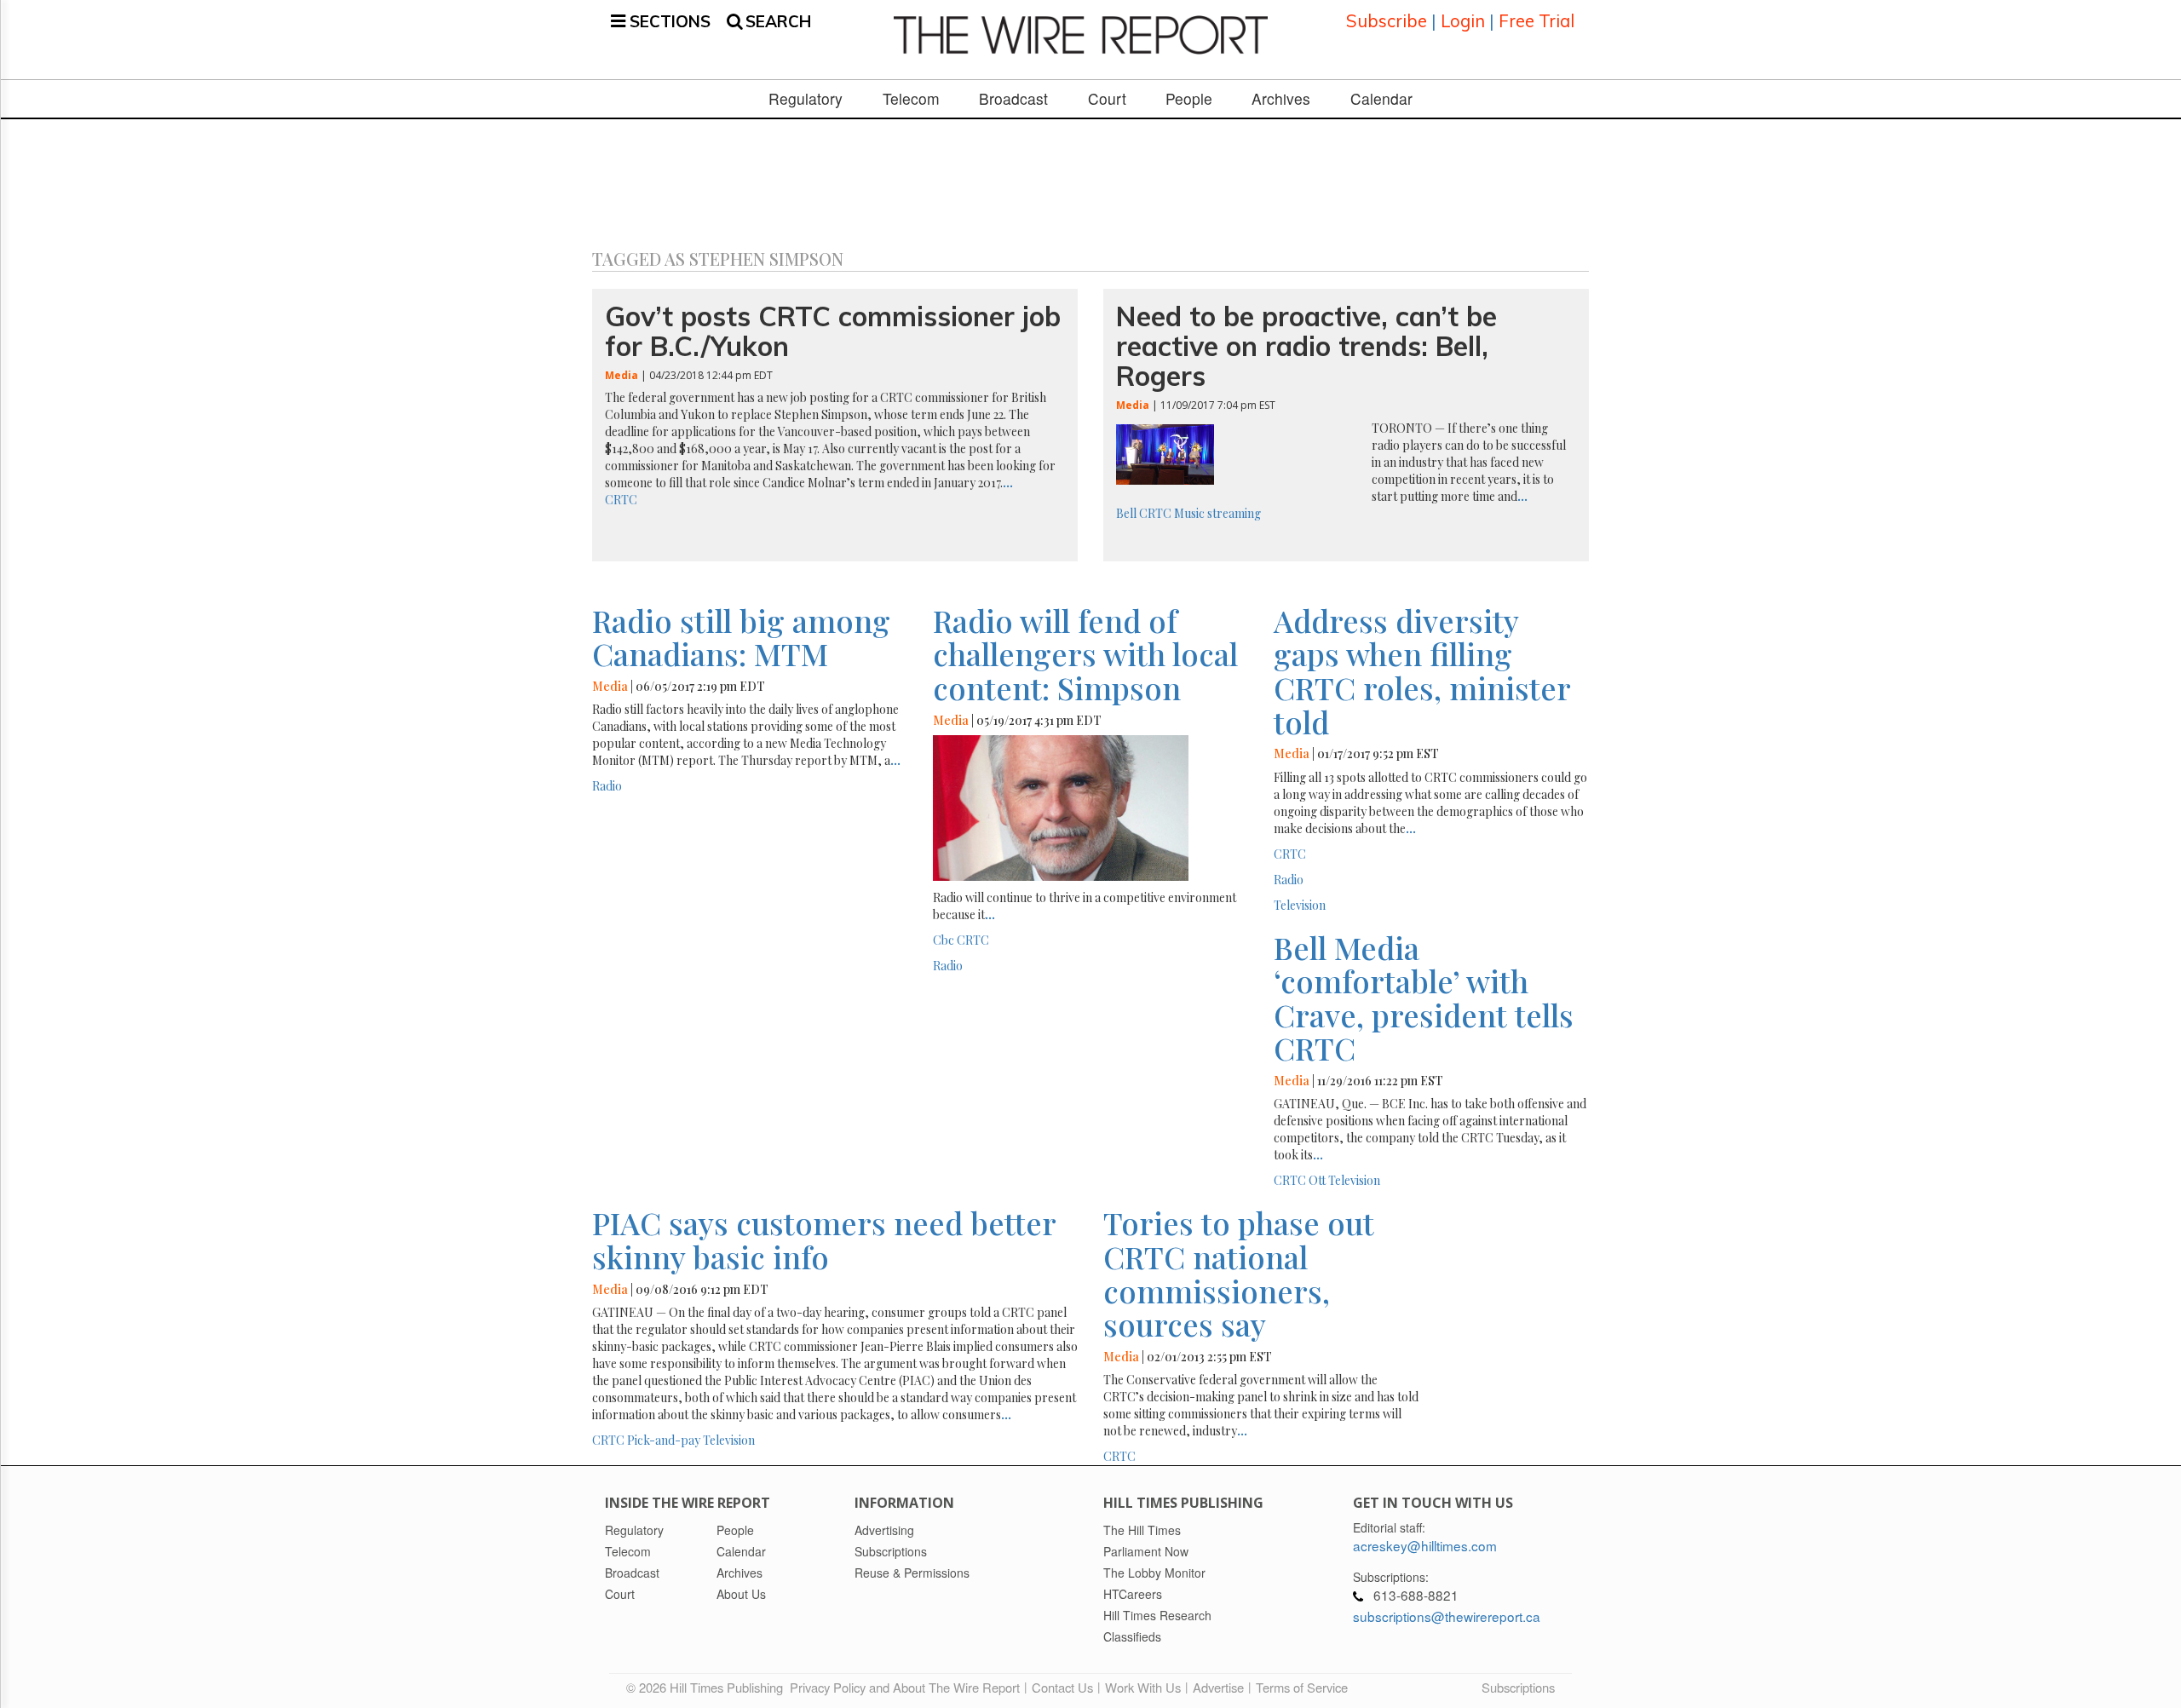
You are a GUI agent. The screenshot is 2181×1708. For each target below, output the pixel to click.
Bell (1126, 513)
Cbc (944, 940)
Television (1300, 905)
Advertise (1218, 1687)
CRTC (621, 500)
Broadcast (1013, 99)
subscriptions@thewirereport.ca (1447, 1616)
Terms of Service (1302, 1687)
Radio (607, 786)
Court (1107, 99)
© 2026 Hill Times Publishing (708, 1687)
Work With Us (1143, 1687)
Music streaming (1217, 513)
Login (1463, 21)
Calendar (1381, 99)
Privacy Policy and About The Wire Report (905, 1687)
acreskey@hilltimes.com (1425, 1545)
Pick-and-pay (664, 1440)
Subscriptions (1518, 1687)
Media (621, 375)
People (1189, 99)
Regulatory (806, 99)
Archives (1281, 99)
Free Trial (1536, 21)
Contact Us (1062, 1687)
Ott (1317, 1180)
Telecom (911, 99)
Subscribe (1387, 21)
